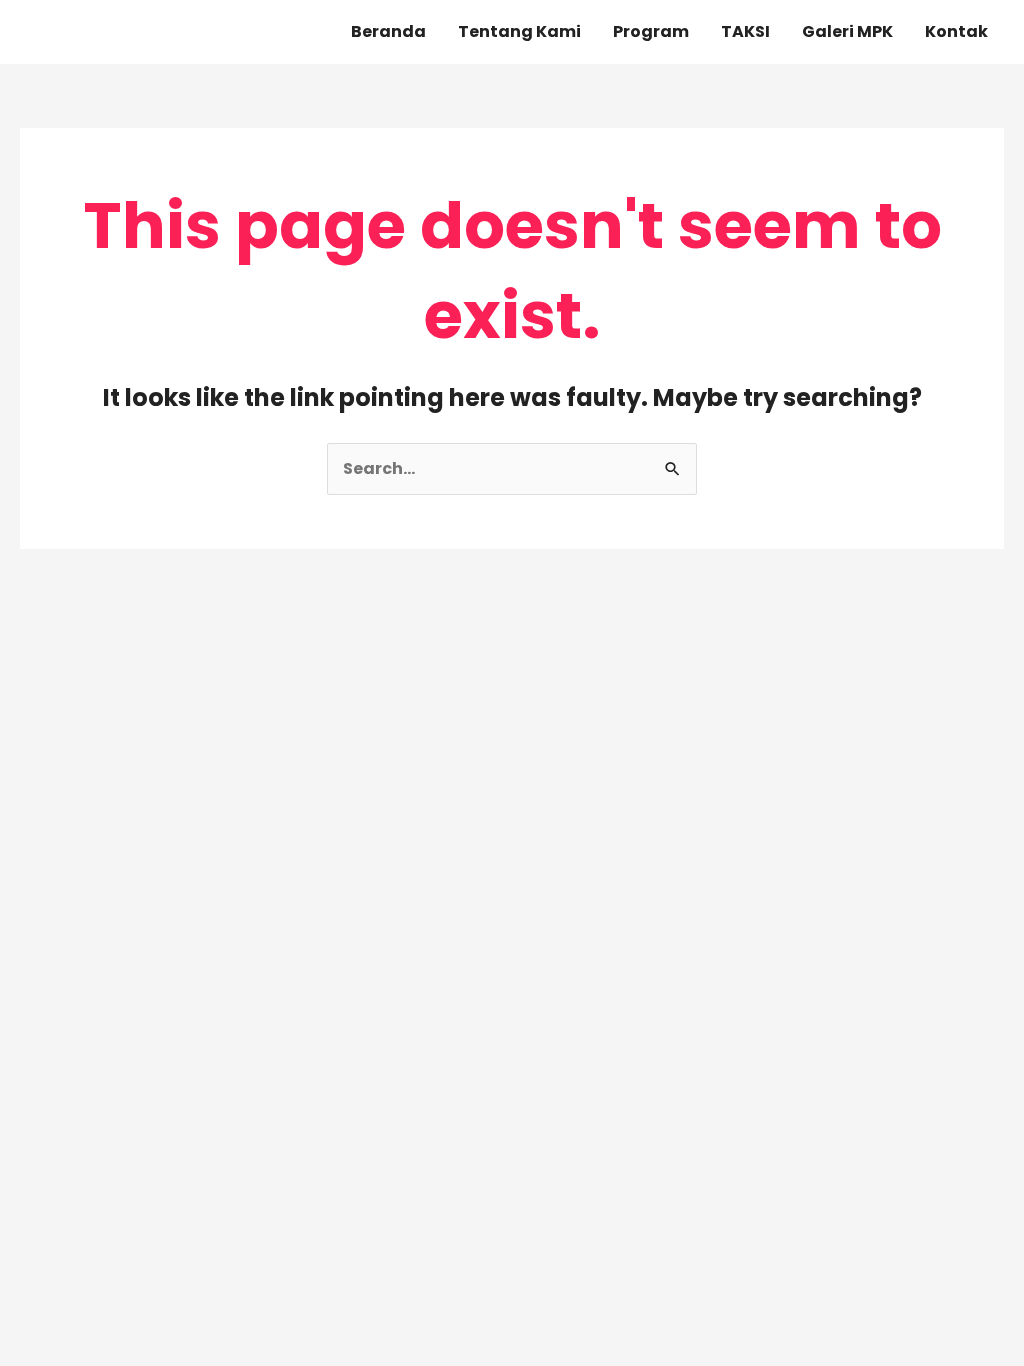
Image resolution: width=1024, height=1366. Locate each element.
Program (651, 31)
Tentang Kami (519, 31)
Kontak (956, 31)
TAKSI (745, 31)
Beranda (388, 31)
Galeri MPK (847, 31)
